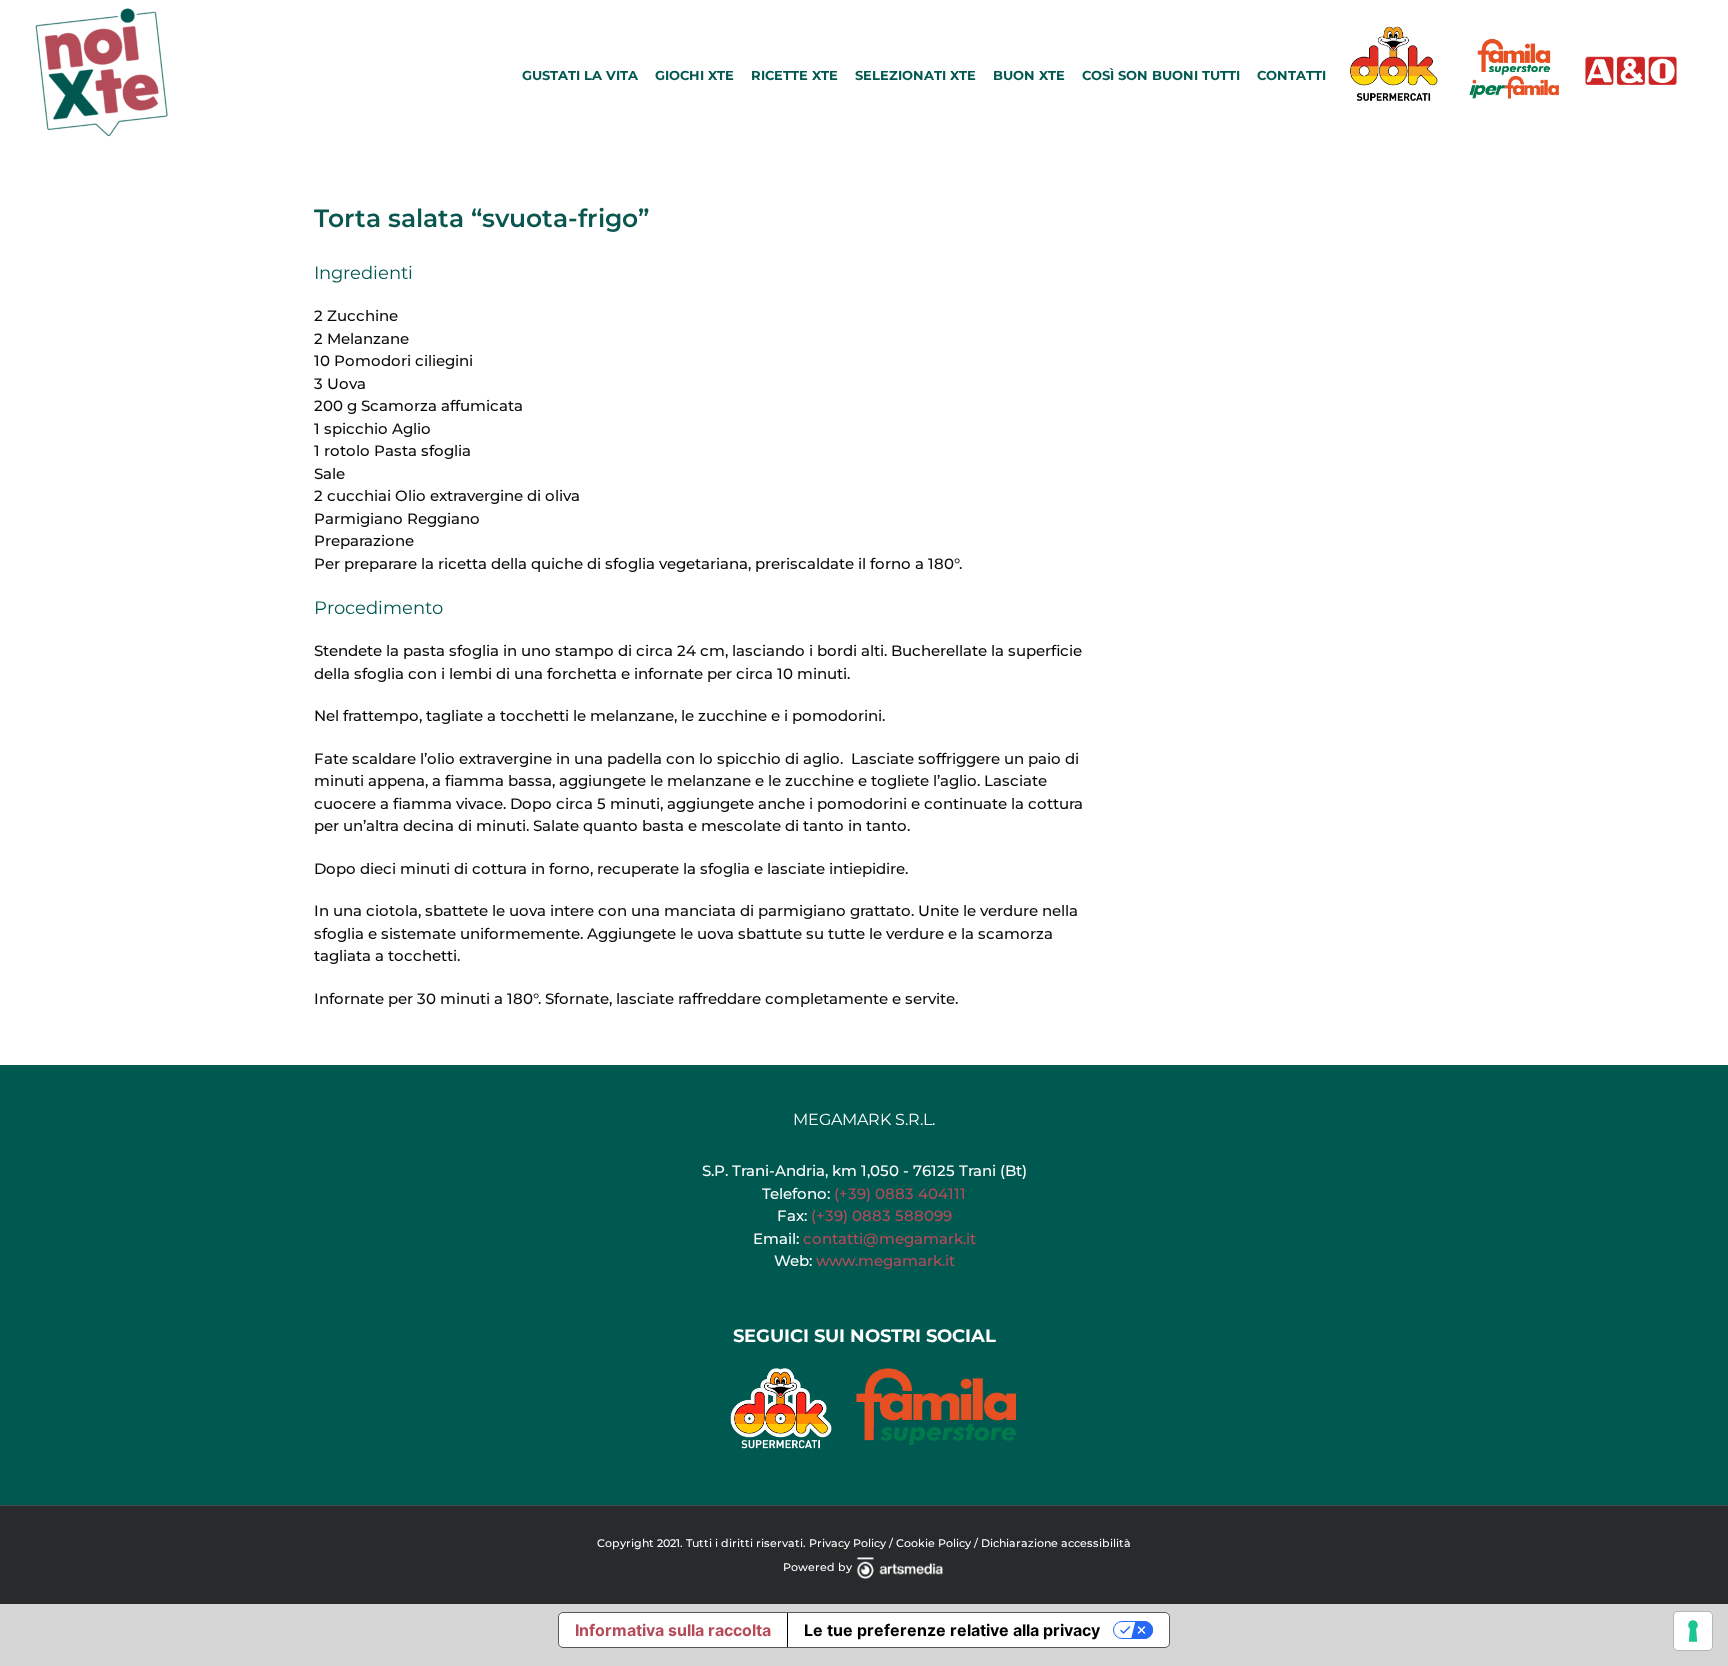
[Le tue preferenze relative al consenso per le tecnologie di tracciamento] (1693, 1631)
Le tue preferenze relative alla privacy (952, 1630)
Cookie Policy (933, 1543)
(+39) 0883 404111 (900, 1193)
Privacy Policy (847, 1543)
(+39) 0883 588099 (881, 1215)
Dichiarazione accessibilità (1056, 1543)
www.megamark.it (885, 1260)
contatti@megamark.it (889, 1238)
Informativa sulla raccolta (673, 1630)
